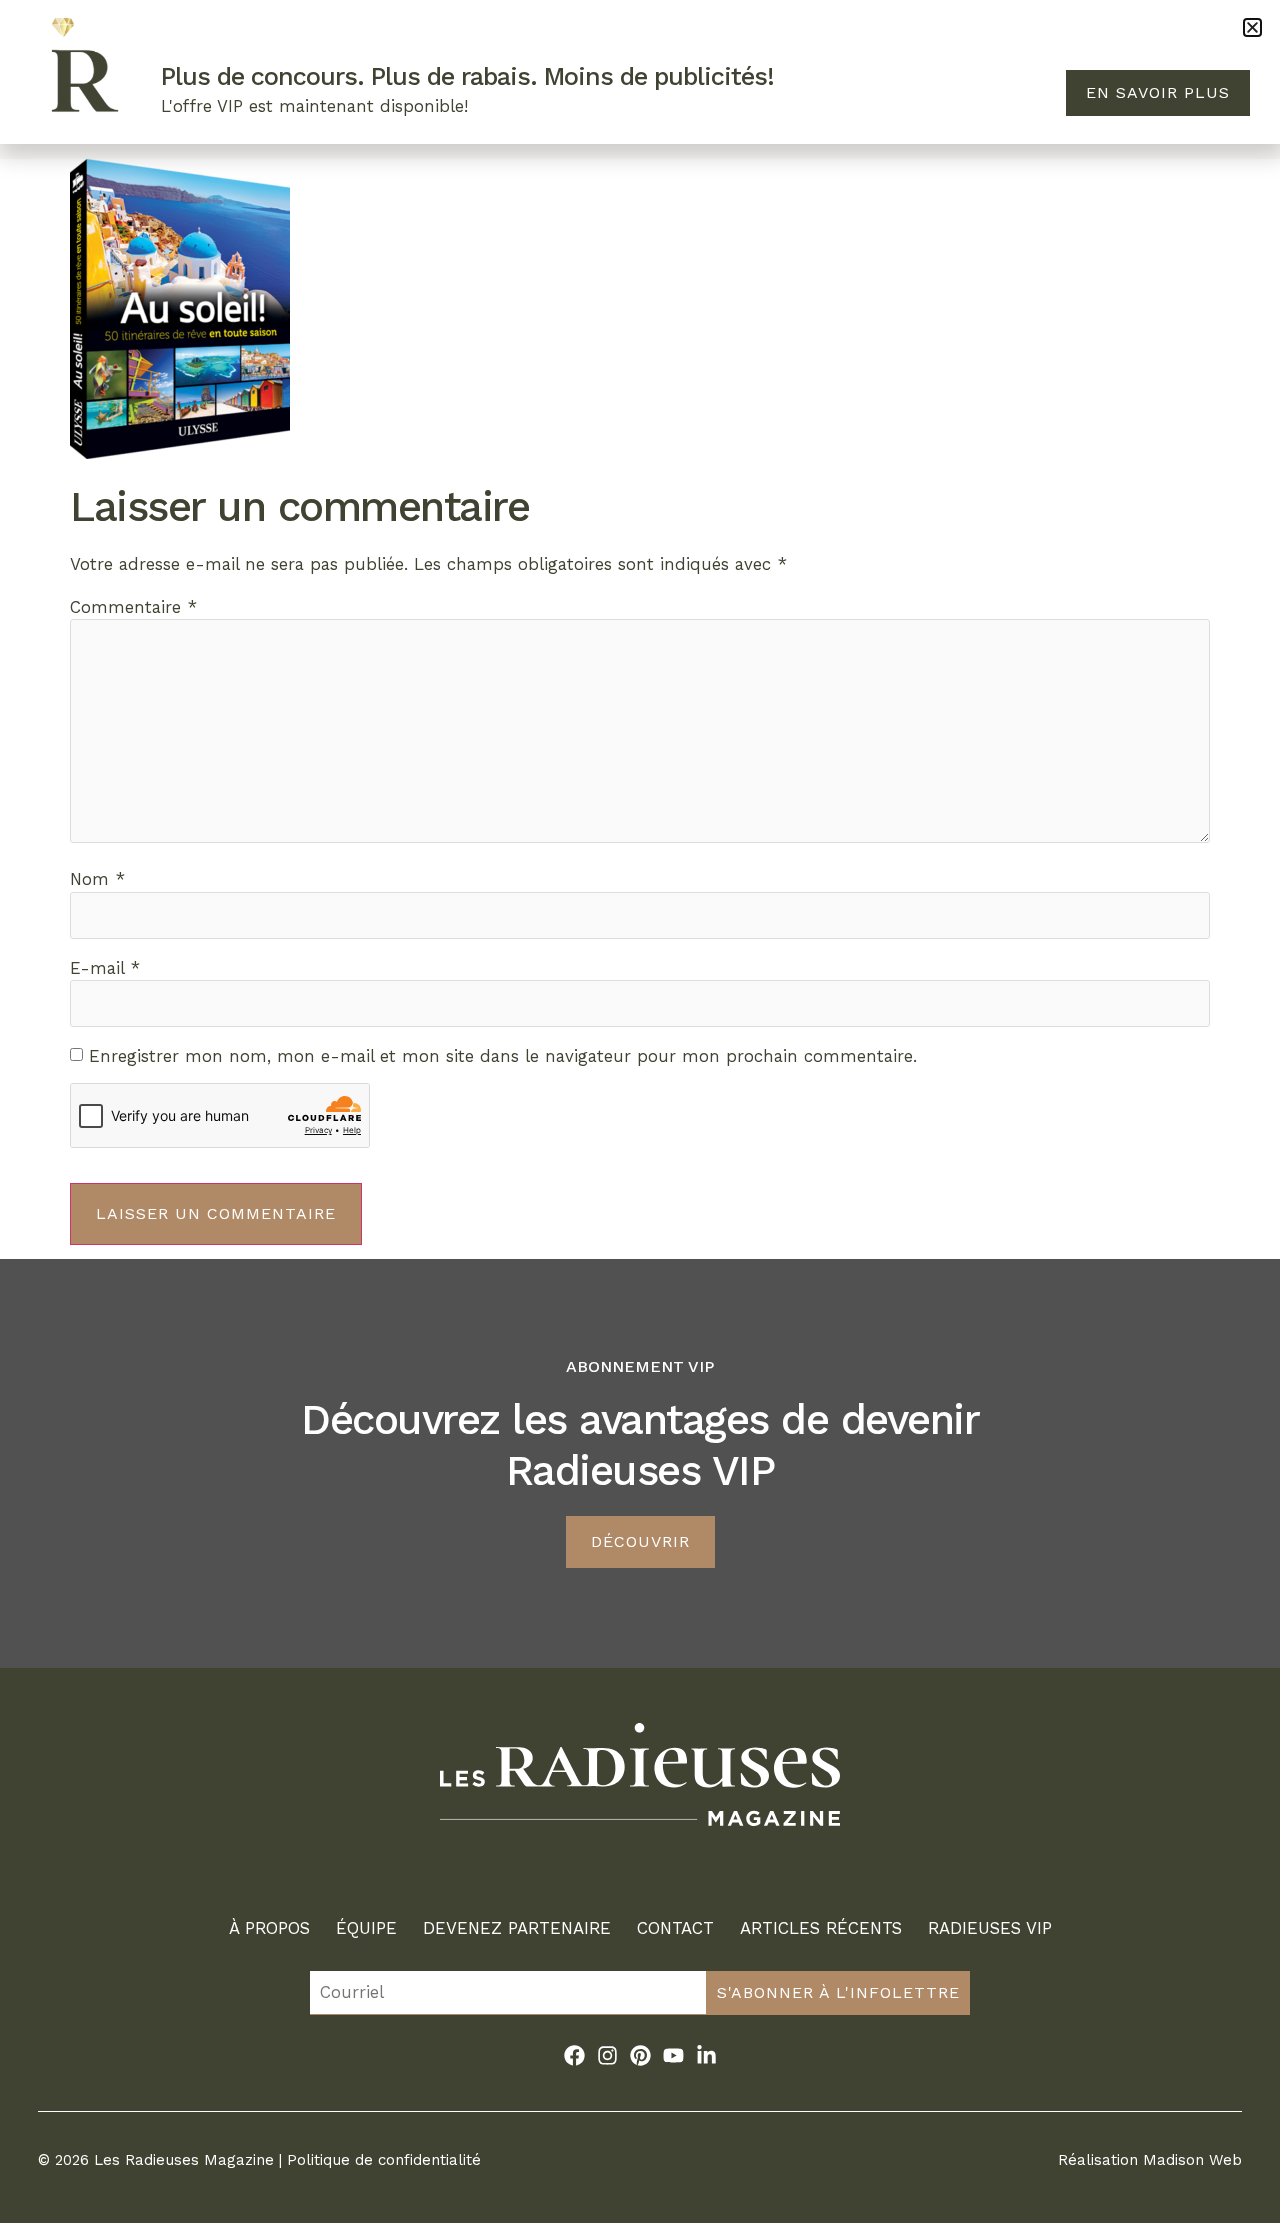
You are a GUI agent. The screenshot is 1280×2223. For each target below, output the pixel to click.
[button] (1252, 27)
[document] (640, 1111)
